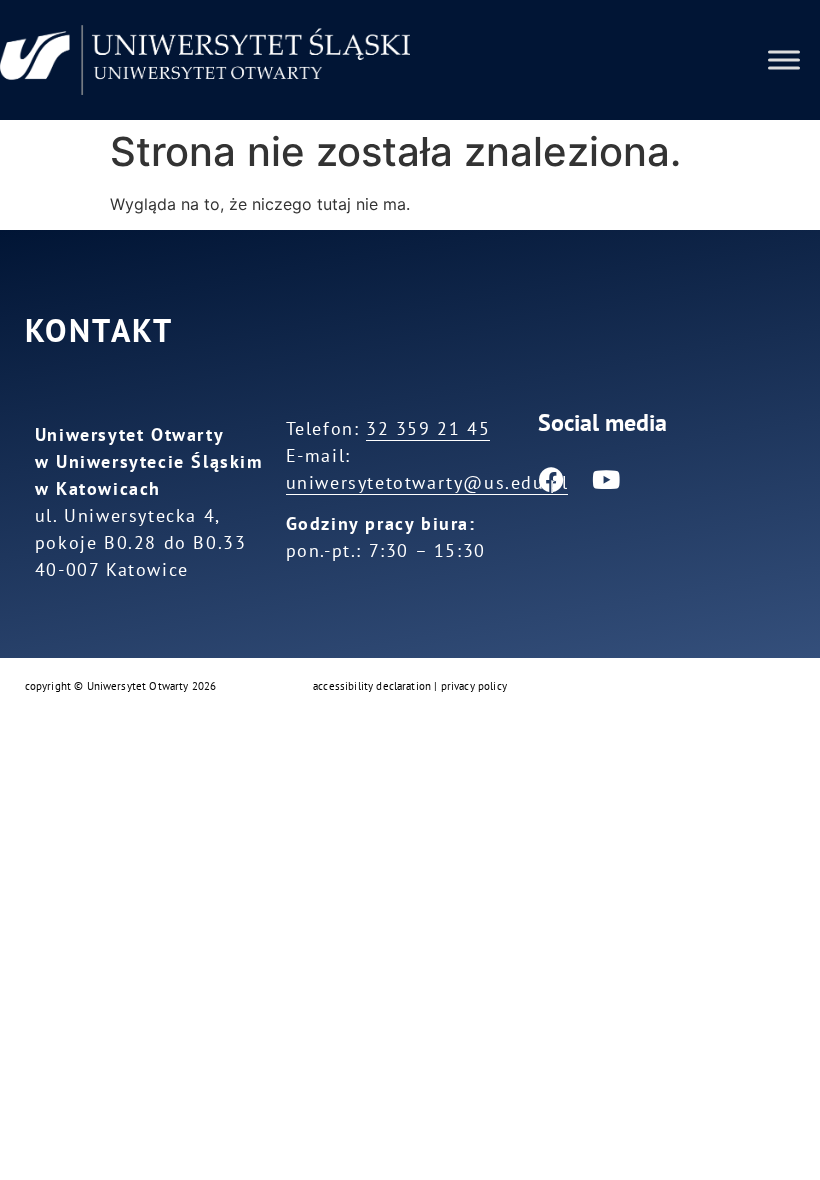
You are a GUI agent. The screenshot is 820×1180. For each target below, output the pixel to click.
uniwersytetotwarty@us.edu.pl (427, 482)
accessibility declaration (372, 686)
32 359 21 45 (428, 428)
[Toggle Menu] (784, 59)
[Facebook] (551, 480)
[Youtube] (606, 480)
